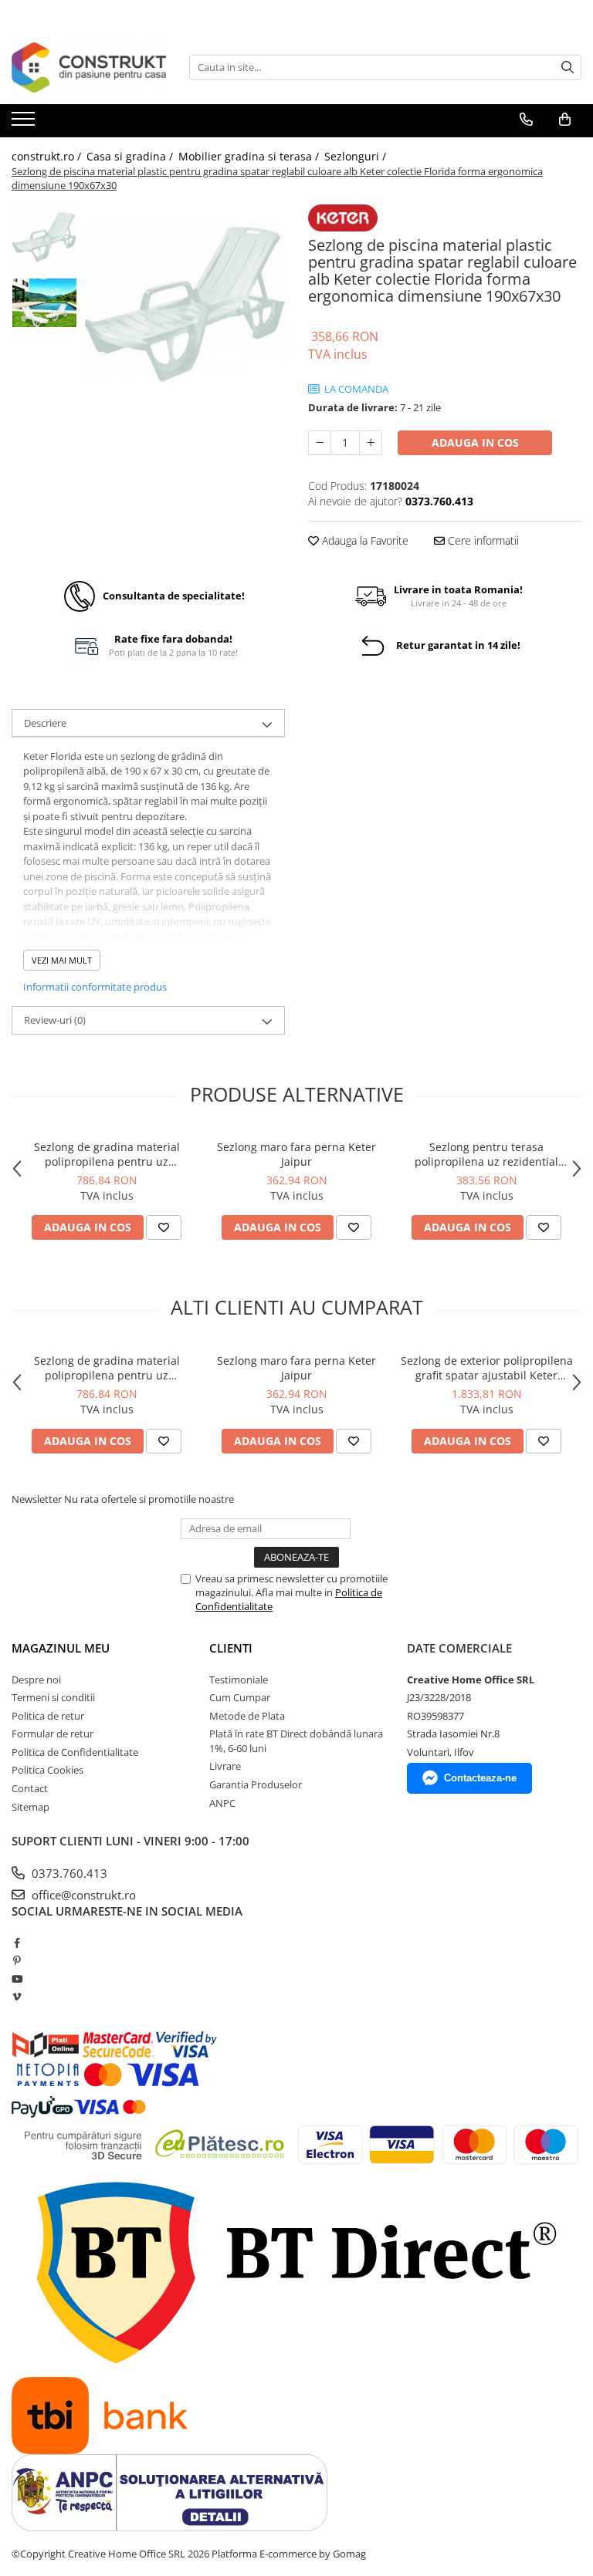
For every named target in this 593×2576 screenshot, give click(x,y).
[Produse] (25, 123)
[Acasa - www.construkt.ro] (89, 68)
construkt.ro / (48, 156)
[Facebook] (17, 1943)
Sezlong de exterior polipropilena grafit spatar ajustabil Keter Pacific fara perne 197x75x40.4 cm (487, 1368)
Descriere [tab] (45, 723)
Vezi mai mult (62, 960)
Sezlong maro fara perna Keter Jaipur (296, 1154)
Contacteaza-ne (480, 1778)
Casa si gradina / (131, 156)
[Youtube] (17, 1979)
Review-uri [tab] (55, 1020)
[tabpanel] (185, 304)
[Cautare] (568, 68)
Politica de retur (48, 1716)
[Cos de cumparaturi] (565, 120)
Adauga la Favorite (364, 540)
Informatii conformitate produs (95, 987)
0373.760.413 (68, 1873)
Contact (30, 1788)
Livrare (225, 1766)
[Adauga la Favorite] (164, 1227)
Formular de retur (53, 1734)
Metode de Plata (247, 1716)
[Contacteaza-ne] (526, 120)
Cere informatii (482, 540)
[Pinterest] (17, 1960)
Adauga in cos (475, 442)
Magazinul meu (61, 1648)
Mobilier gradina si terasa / (250, 156)
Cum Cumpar (240, 1697)
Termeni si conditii (53, 1697)
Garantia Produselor (256, 1784)
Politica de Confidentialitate (75, 1752)
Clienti (231, 1648)
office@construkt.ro (82, 1895)
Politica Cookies (47, 1770)
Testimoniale (239, 1680)
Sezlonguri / (357, 156)
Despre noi (36, 1680)
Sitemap (30, 1807)
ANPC (222, 1803)
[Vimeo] (17, 1997)
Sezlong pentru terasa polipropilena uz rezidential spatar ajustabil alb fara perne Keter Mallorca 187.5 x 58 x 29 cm (486, 1154)
